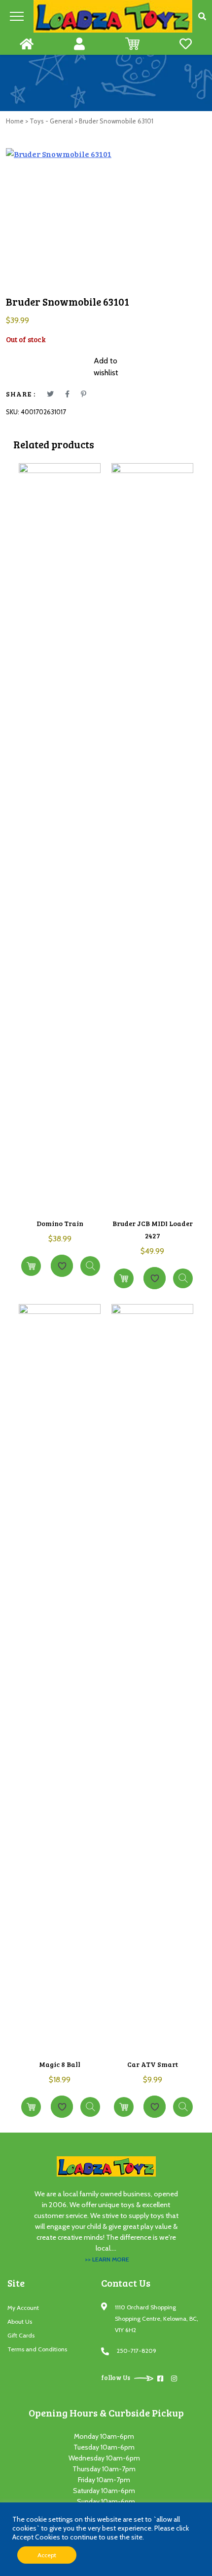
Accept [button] (47, 2555)
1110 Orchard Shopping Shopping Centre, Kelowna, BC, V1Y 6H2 (157, 2318)
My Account (23, 2308)
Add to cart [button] (31, 1266)
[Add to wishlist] (62, 1266)
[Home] (27, 44)
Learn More (90, 1266)
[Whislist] (186, 44)
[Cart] (132, 44)
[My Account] (79, 44)
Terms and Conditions (37, 2349)
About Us (20, 2321)
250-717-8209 (137, 2351)
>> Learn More (107, 2259)
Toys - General (51, 121)
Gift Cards (21, 2335)
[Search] (202, 16)
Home (15, 121)
